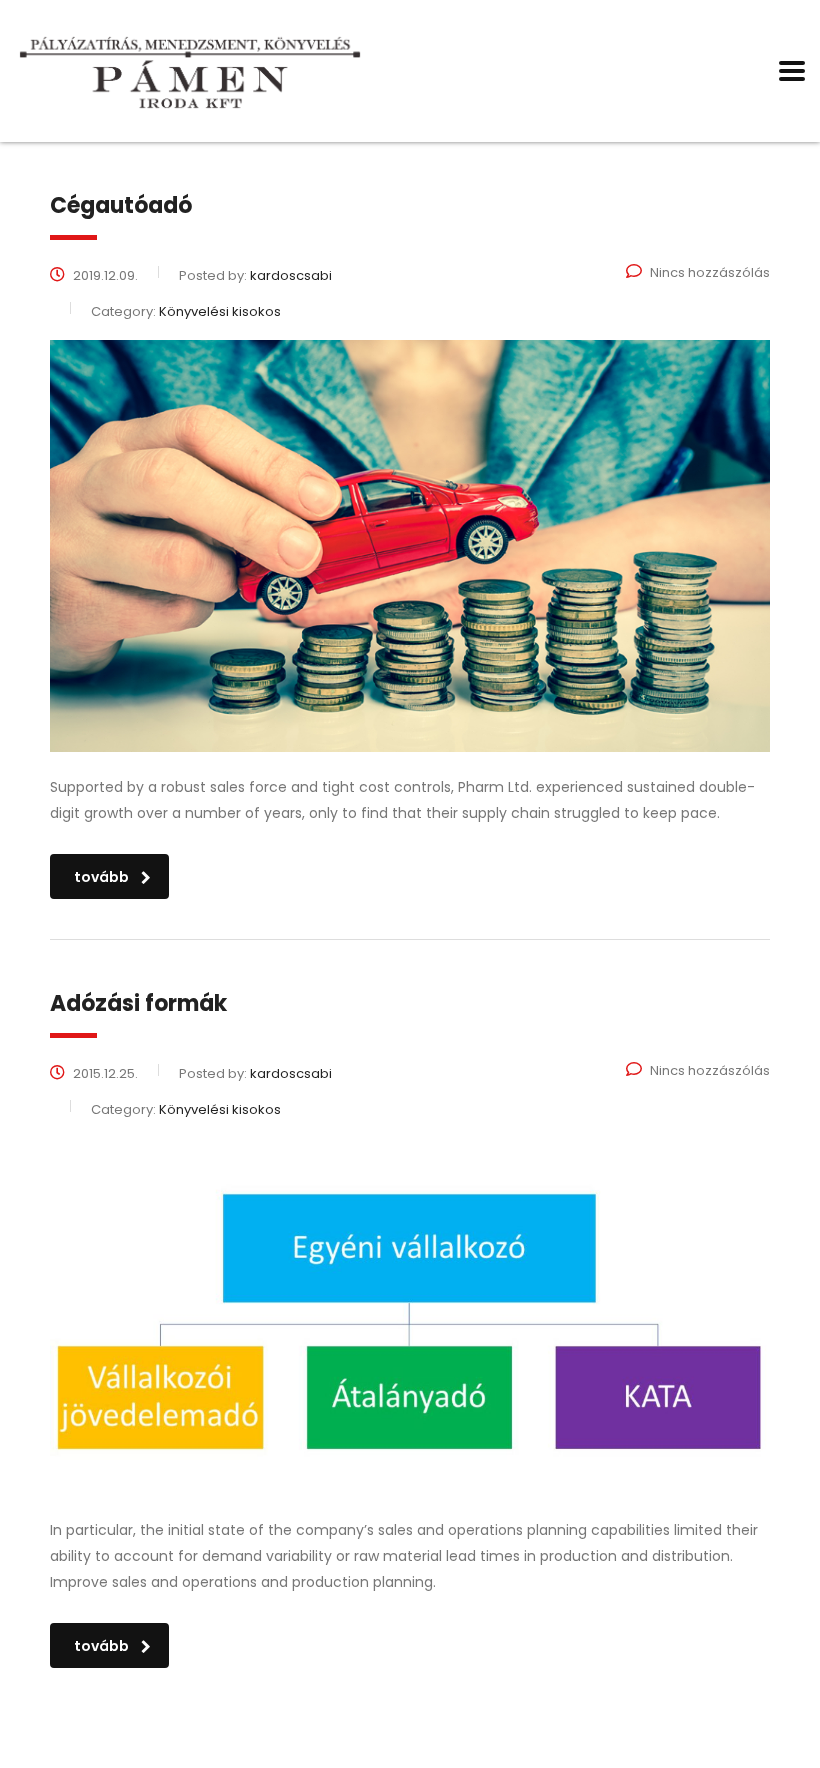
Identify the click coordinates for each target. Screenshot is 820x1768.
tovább (101, 877)
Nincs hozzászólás (710, 272)
